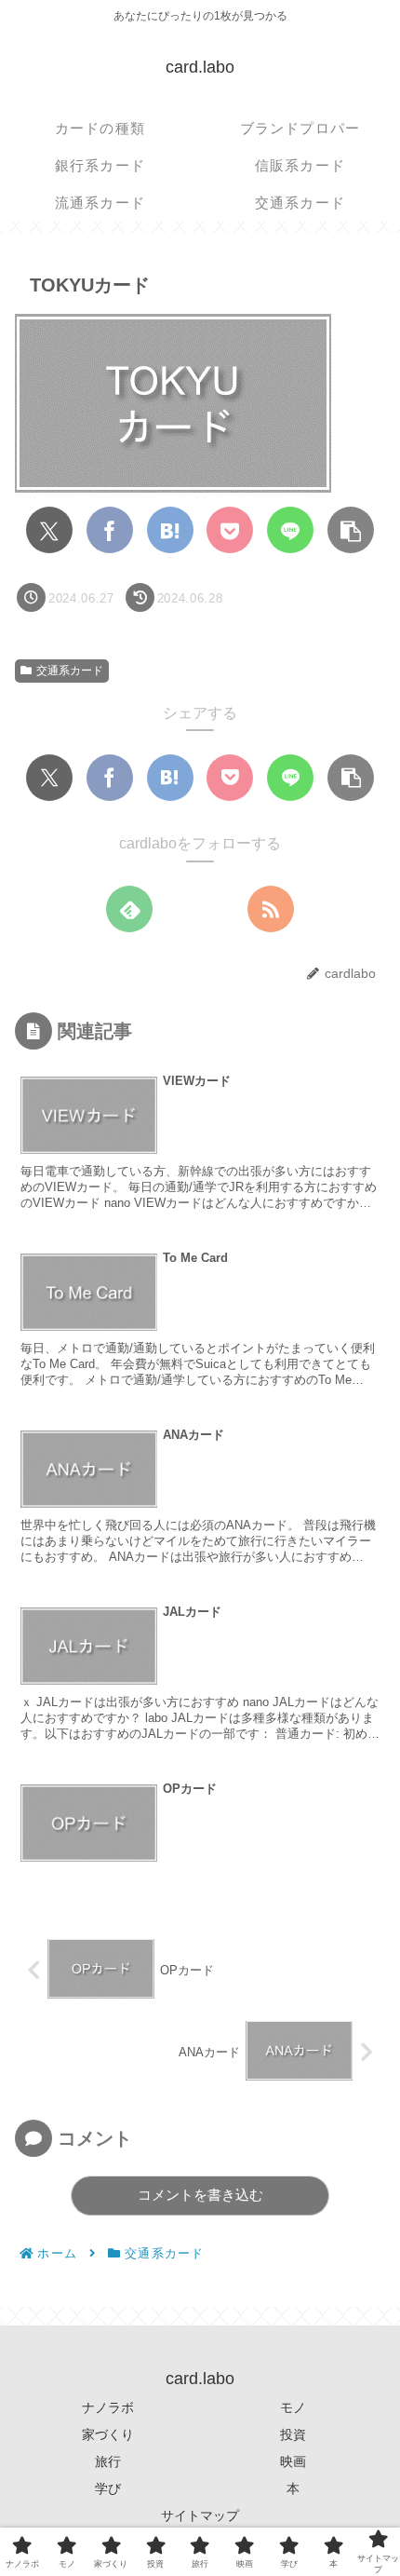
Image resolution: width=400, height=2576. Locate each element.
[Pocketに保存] (230, 530)
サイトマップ (200, 2515)
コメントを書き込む (200, 2195)
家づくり (108, 2434)
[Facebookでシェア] (110, 530)
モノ (293, 2407)
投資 (293, 2434)
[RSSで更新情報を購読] (271, 909)
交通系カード (70, 671)
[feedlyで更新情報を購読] (129, 909)
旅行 (108, 2461)
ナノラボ (108, 2407)
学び (108, 2488)
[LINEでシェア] (290, 530)
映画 (293, 2461)
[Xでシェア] (49, 530)
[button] (351, 530)
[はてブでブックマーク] (170, 530)
